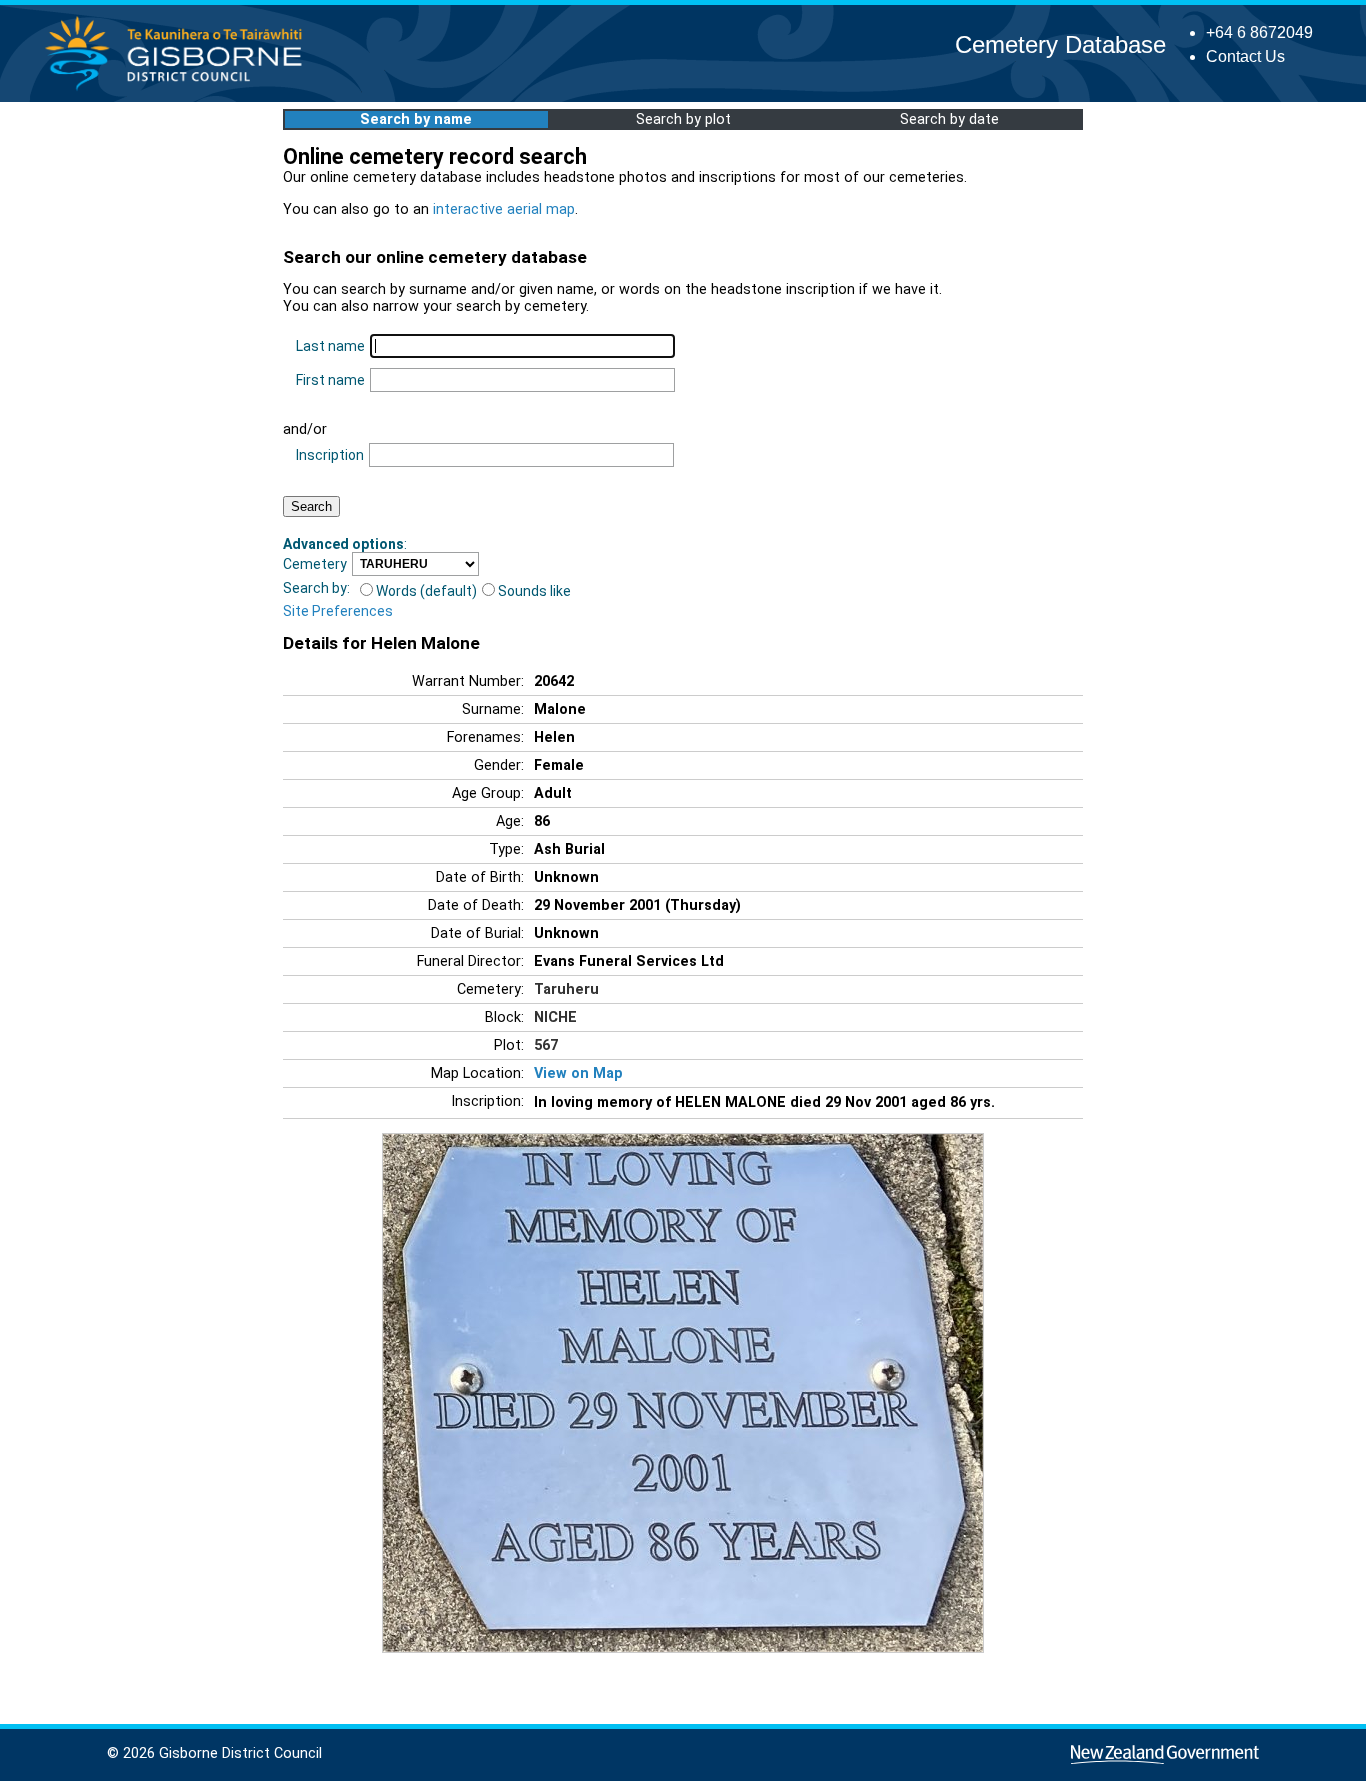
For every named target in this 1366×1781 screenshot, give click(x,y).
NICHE (555, 1017)
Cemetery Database (1060, 44)
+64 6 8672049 (1259, 32)
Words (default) (426, 591)
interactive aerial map (504, 209)
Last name (330, 346)
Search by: (316, 588)
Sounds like (534, 591)
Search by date (949, 119)
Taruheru (566, 989)
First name (330, 380)
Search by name (416, 119)
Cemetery (315, 564)
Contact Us (1245, 56)
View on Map (578, 1073)
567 (546, 1045)
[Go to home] (179, 89)
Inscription (330, 455)
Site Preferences (338, 611)
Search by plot (683, 119)
